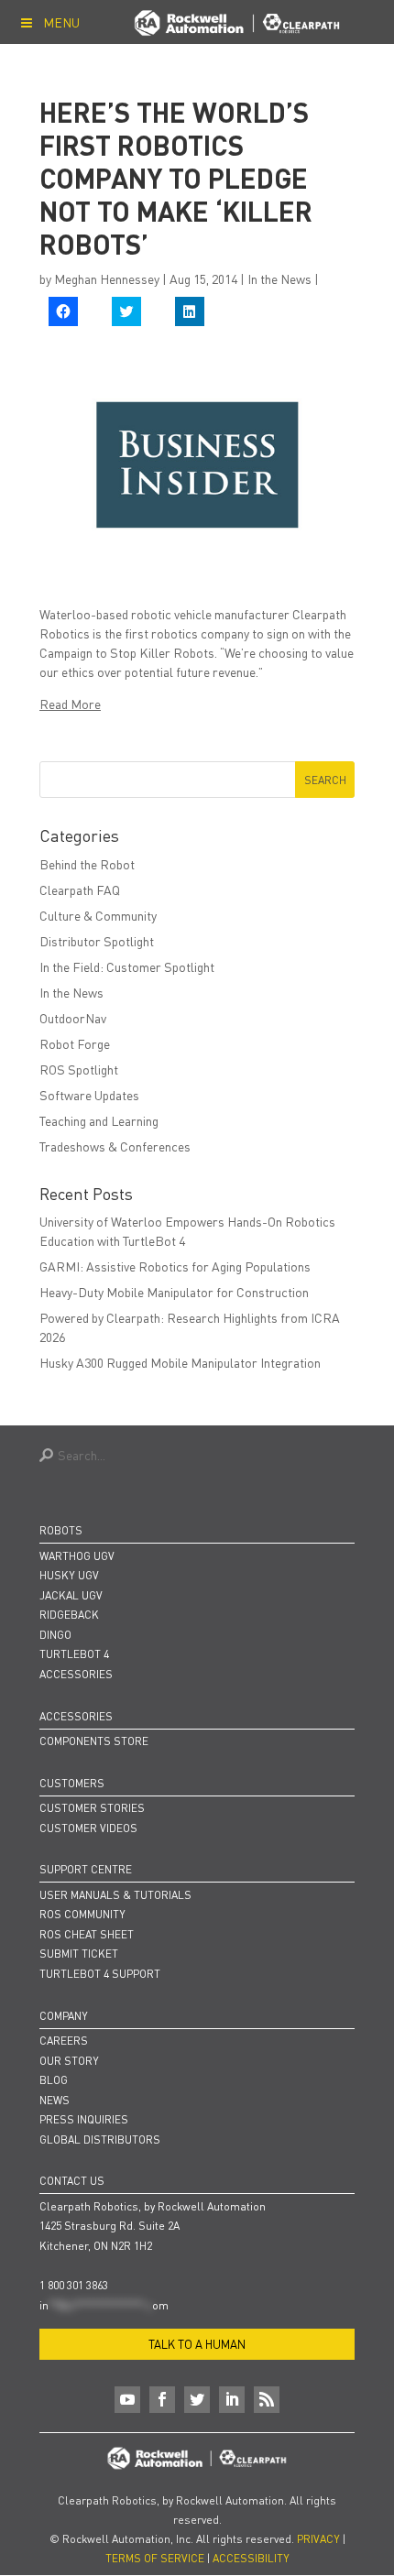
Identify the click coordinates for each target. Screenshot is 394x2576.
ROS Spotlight (79, 1069)
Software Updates (89, 1095)
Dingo (55, 1635)
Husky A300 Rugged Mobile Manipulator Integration (180, 1362)
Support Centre (86, 1869)
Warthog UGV (77, 1556)
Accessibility (251, 2558)
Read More (70, 704)
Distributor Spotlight (97, 941)
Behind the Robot (87, 864)
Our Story (69, 2061)
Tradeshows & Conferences (115, 1146)
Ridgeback (69, 1615)
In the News (279, 278)
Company (64, 2016)
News (55, 2100)
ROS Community (82, 1914)
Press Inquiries (84, 2119)
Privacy (318, 2539)
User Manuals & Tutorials (115, 1895)
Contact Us (72, 2181)
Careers (64, 2041)
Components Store (94, 1741)
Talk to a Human (197, 2344)
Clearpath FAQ (80, 890)
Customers (72, 1783)
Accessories (76, 1674)
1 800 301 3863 (74, 2285)
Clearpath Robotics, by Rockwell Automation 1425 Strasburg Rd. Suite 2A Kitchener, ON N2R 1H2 (153, 2226)
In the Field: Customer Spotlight (127, 966)
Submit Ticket (79, 1954)
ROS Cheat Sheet (87, 1934)
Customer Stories (92, 1808)
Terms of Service (155, 2558)
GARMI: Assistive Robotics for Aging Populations (175, 1266)
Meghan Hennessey (107, 278)
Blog (54, 2080)
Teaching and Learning (99, 1120)
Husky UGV (69, 1575)
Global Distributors (100, 2139)
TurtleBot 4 (74, 1654)
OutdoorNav (73, 1018)
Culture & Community (98, 915)
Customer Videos (88, 1828)
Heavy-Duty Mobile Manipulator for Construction (174, 1292)
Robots (61, 1530)
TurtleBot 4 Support (100, 1974)
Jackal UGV (71, 1595)
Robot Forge (75, 1043)
